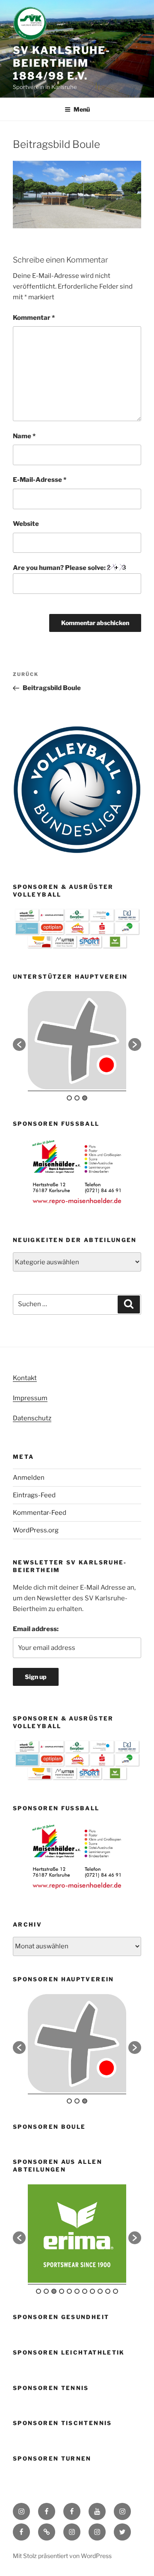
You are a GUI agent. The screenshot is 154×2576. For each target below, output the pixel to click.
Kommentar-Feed (40, 1513)
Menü (82, 109)
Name (24, 436)
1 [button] (69, 1098)
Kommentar (34, 318)
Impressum (30, 1398)
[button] (19, 1045)
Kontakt (25, 1378)
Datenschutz (32, 1418)
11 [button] (115, 2291)
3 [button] (85, 1098)
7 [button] (85, 2291)
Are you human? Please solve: (60, 568)
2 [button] (77, 1098)
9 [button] (100, 2291)
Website (26, 524)
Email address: (36, 1629)
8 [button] (92, 2291)
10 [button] (108, 2291)
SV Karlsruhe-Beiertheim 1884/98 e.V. (62, 63)
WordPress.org (36, 1530)
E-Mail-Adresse (40, 480)
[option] (77, 1040)
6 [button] (77, 2291)
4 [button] (62, 2291)
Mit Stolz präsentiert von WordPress (62, 2556)
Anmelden (29, 1478)
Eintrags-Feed (34, 1495)
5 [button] (69, 2291)
